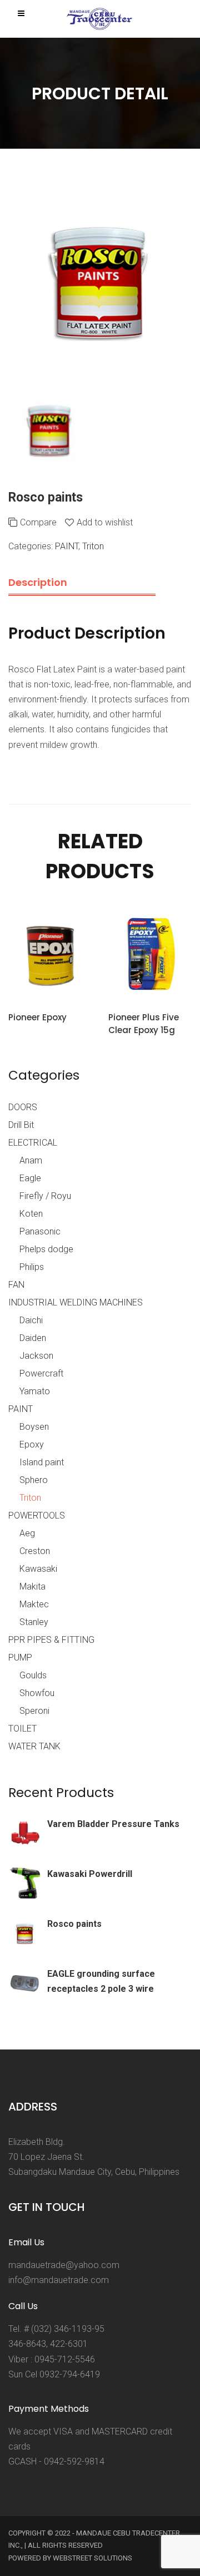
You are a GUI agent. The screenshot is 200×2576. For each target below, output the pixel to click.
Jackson (36, 1356)
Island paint (42, 1462)
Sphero (34, 1480)
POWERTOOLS (37, 1515)
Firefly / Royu (45, 1196)
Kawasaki (38, 1569)
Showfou (37, 1693)
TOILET (22, 1729)
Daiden (33, 1338)
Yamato (35, 1391)
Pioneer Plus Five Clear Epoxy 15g (144, 1024)
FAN (16, 1285)
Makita (32, 1586)
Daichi (31, 1320)
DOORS (23, 1107)
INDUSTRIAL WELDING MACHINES (76, 1302)
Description (38, 582)
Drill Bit (21, 1125)
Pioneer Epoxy (37, 1017)
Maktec (34, 1604)
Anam (31, 1160)
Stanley (34, 1622)
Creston (35, 1551)
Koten (31, 1214)
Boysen (34, 1427)
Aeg (27, 1533)
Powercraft (41, 1373)
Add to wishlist (105, 522)
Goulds (33, 1675)
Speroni (34, 1711)
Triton (93, 546)
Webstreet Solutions (92, 2558)
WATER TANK (34, 1746)
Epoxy (32, 1444)
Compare (38, 522)
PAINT (67, 546)
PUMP (20, 1658)
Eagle (30, 1178)
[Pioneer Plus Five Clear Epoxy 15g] (150, 956)
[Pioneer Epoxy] (50, 956)
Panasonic (40, 1231)
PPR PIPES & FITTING (51, 1640)
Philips (32, 1267)
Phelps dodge (46, 1249)
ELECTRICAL (33, 1143)
